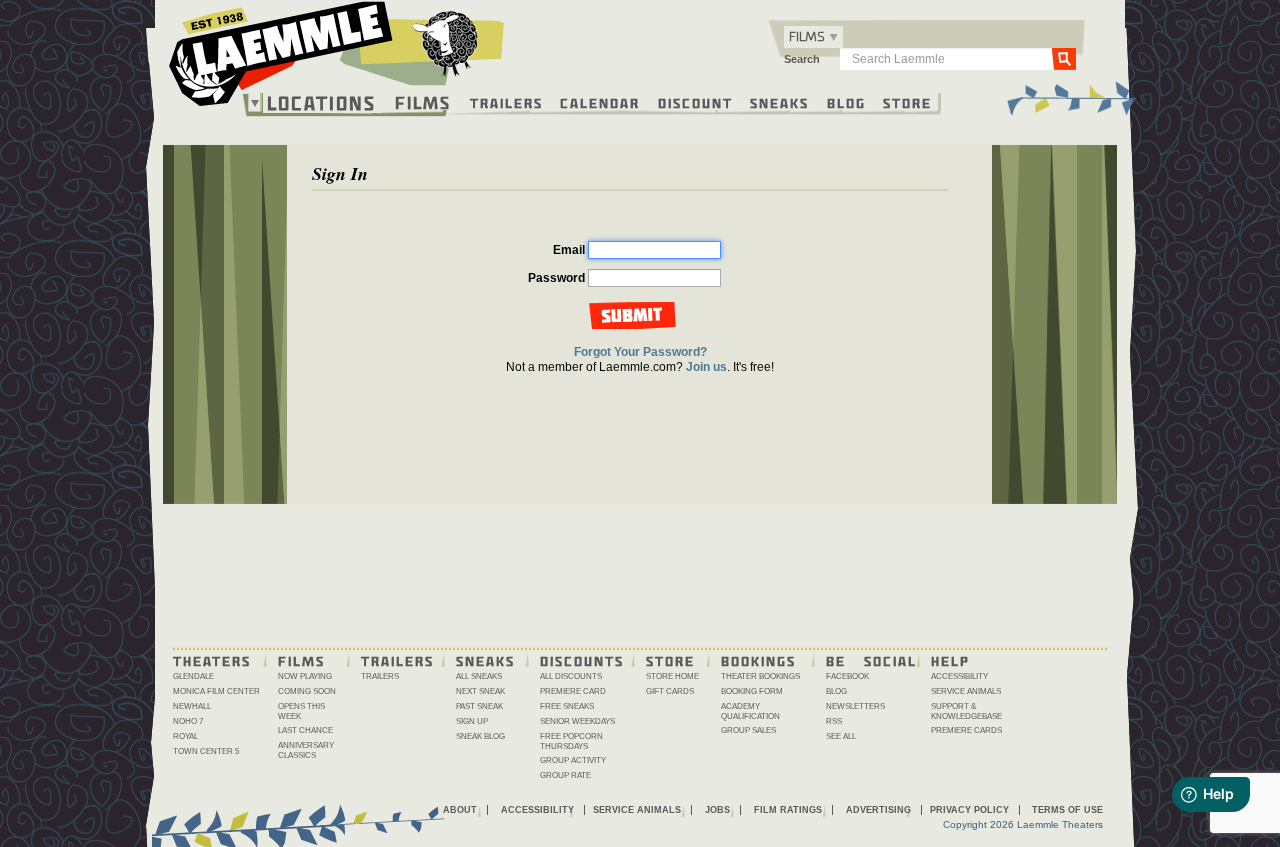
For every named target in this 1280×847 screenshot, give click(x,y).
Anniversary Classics (306, 750)
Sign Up (472, 721)
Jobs (717, 810)
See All (841, 736)
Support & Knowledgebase (966, 711)
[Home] (337, 59)
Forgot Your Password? (640, 352)
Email (569, 250)
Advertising (878, 810)
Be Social (871, 660)
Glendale (193, 676)
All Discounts (571, 676)
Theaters (212, 660)
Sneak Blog (480, 736)
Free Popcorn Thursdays (571, 741)
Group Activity (573, 760)
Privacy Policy (969, 810)
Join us (706, 367)
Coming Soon (307, 691)
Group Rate (565, 775)
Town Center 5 (206, 751)
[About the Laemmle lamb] (446, 42)
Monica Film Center (216, 691)
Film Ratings (788, 810)
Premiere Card (573, 691)
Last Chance (305, 730)
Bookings (758, 660)
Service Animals (966, 691)
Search (802, 59)
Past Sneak (479, 706)
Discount (695, 102)
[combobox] (813, 37)
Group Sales (748, 730)
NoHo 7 (188, 721)
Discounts (582, 660)
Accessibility (959, 676)
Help (950, 660)
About (460, 810)
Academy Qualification (750, 711)
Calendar (600, 102)
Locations (321, 103)
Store (907, 102)
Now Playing (305, 676)
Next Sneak (480, 691)
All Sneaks (479, 676)
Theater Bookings (760, 676)
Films (423, 100)
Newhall (192, 706)
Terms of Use (1067, 810)
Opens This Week (301, 711)
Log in (638, 315)
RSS (834, 721)
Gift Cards (670, 691)
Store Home (672, 676)
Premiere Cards (966, 730)
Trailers (506, 102)
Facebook (847, 676)
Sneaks (779, 102)
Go (1064, 58)
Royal (185, 736)
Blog (846, 102)
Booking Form (752, 691)
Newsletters (855, 706)
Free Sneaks (567, 706)
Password (556, 278)
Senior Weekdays (577, 721)
